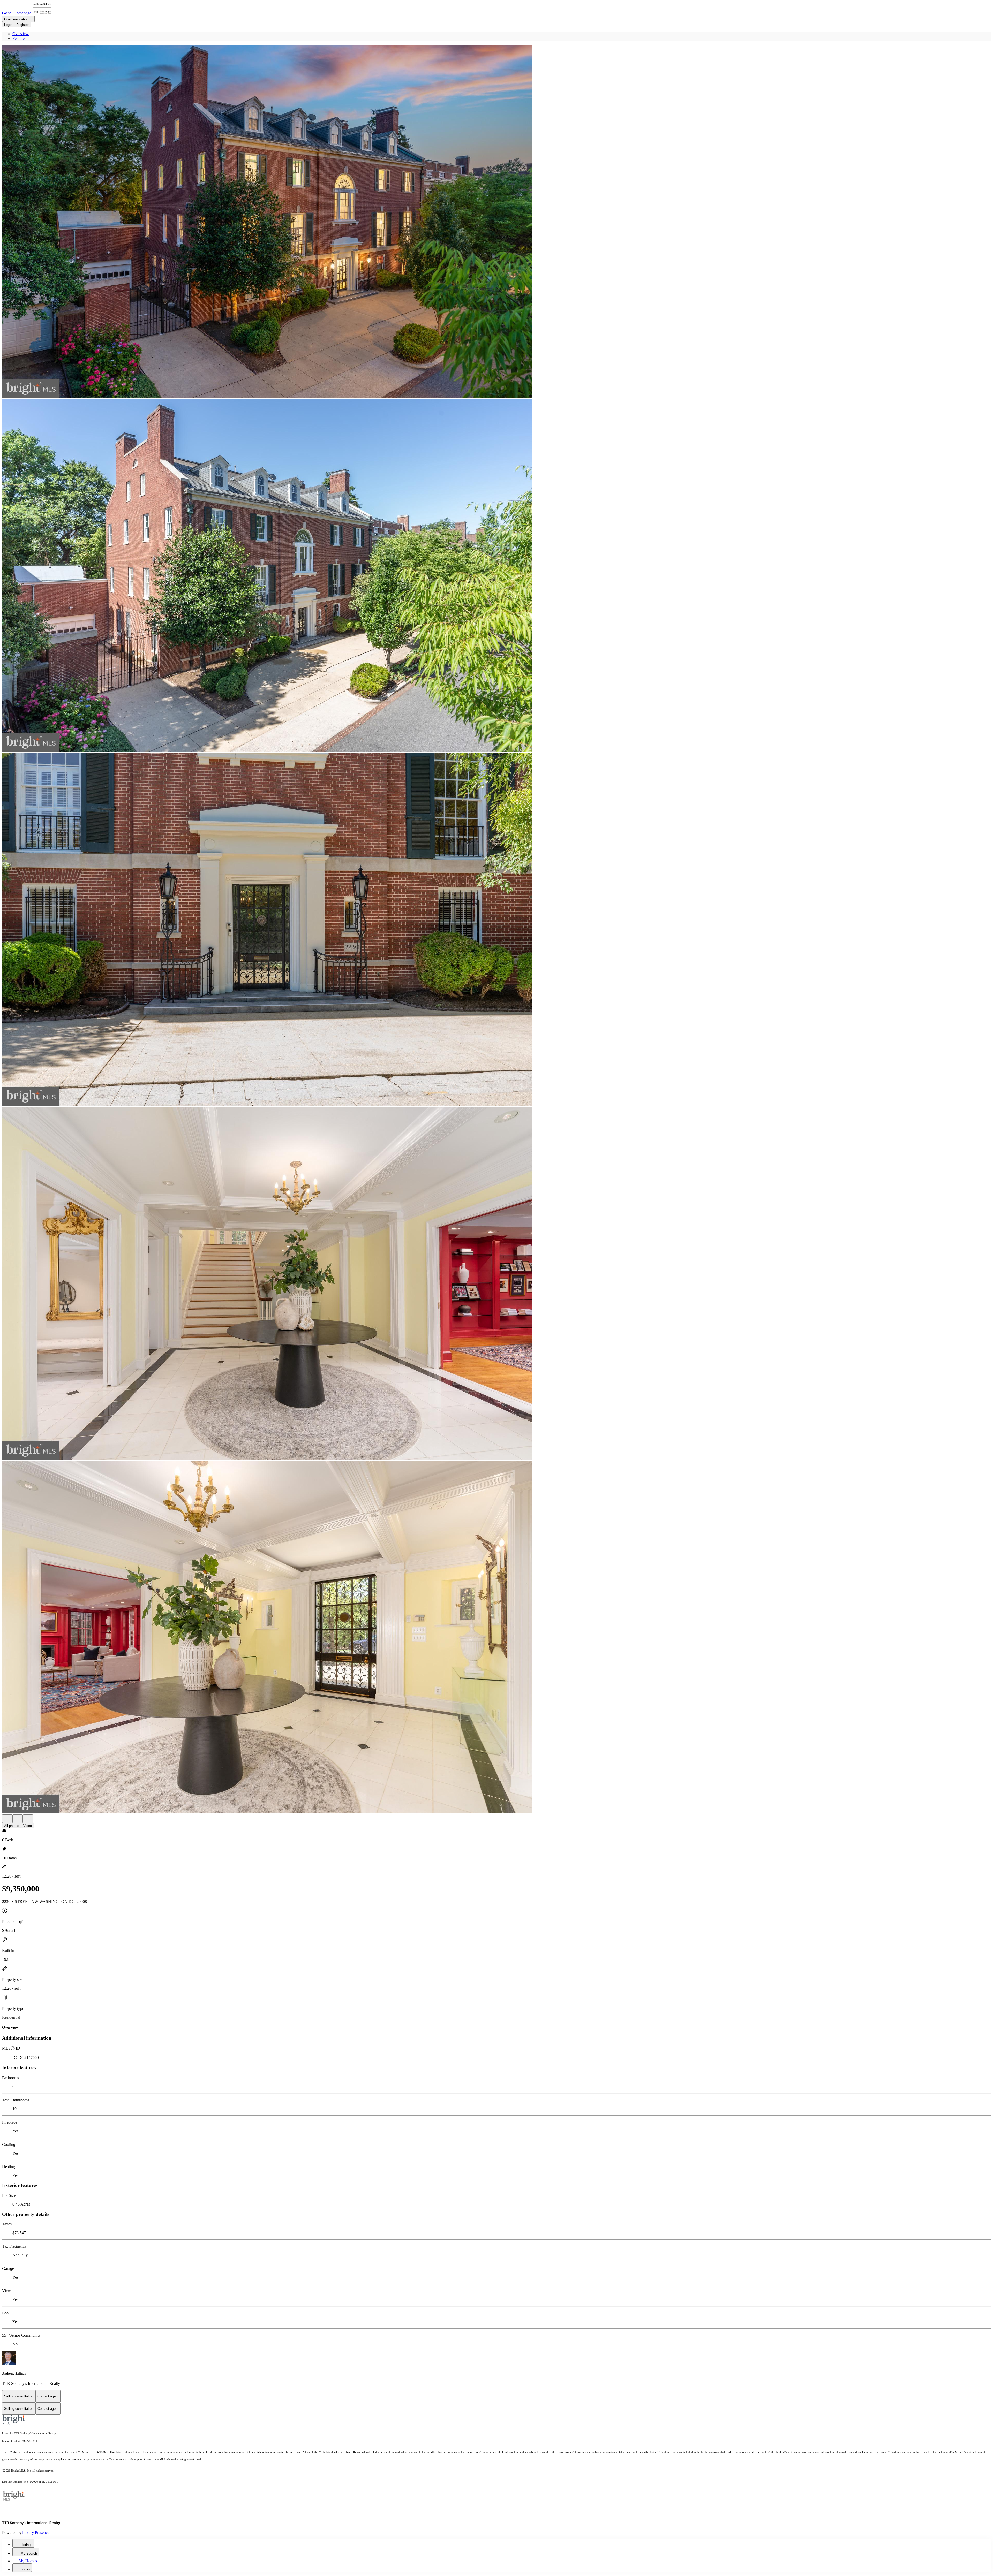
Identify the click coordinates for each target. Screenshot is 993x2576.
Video (28, 1826)
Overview (21, 34)
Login (8, 25)
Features (19, 38)
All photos (12, 1826)
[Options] (7, 1819)
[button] (496, 222)
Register (22, 25)
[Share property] (28, 1819)
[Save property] (18, 1819)
